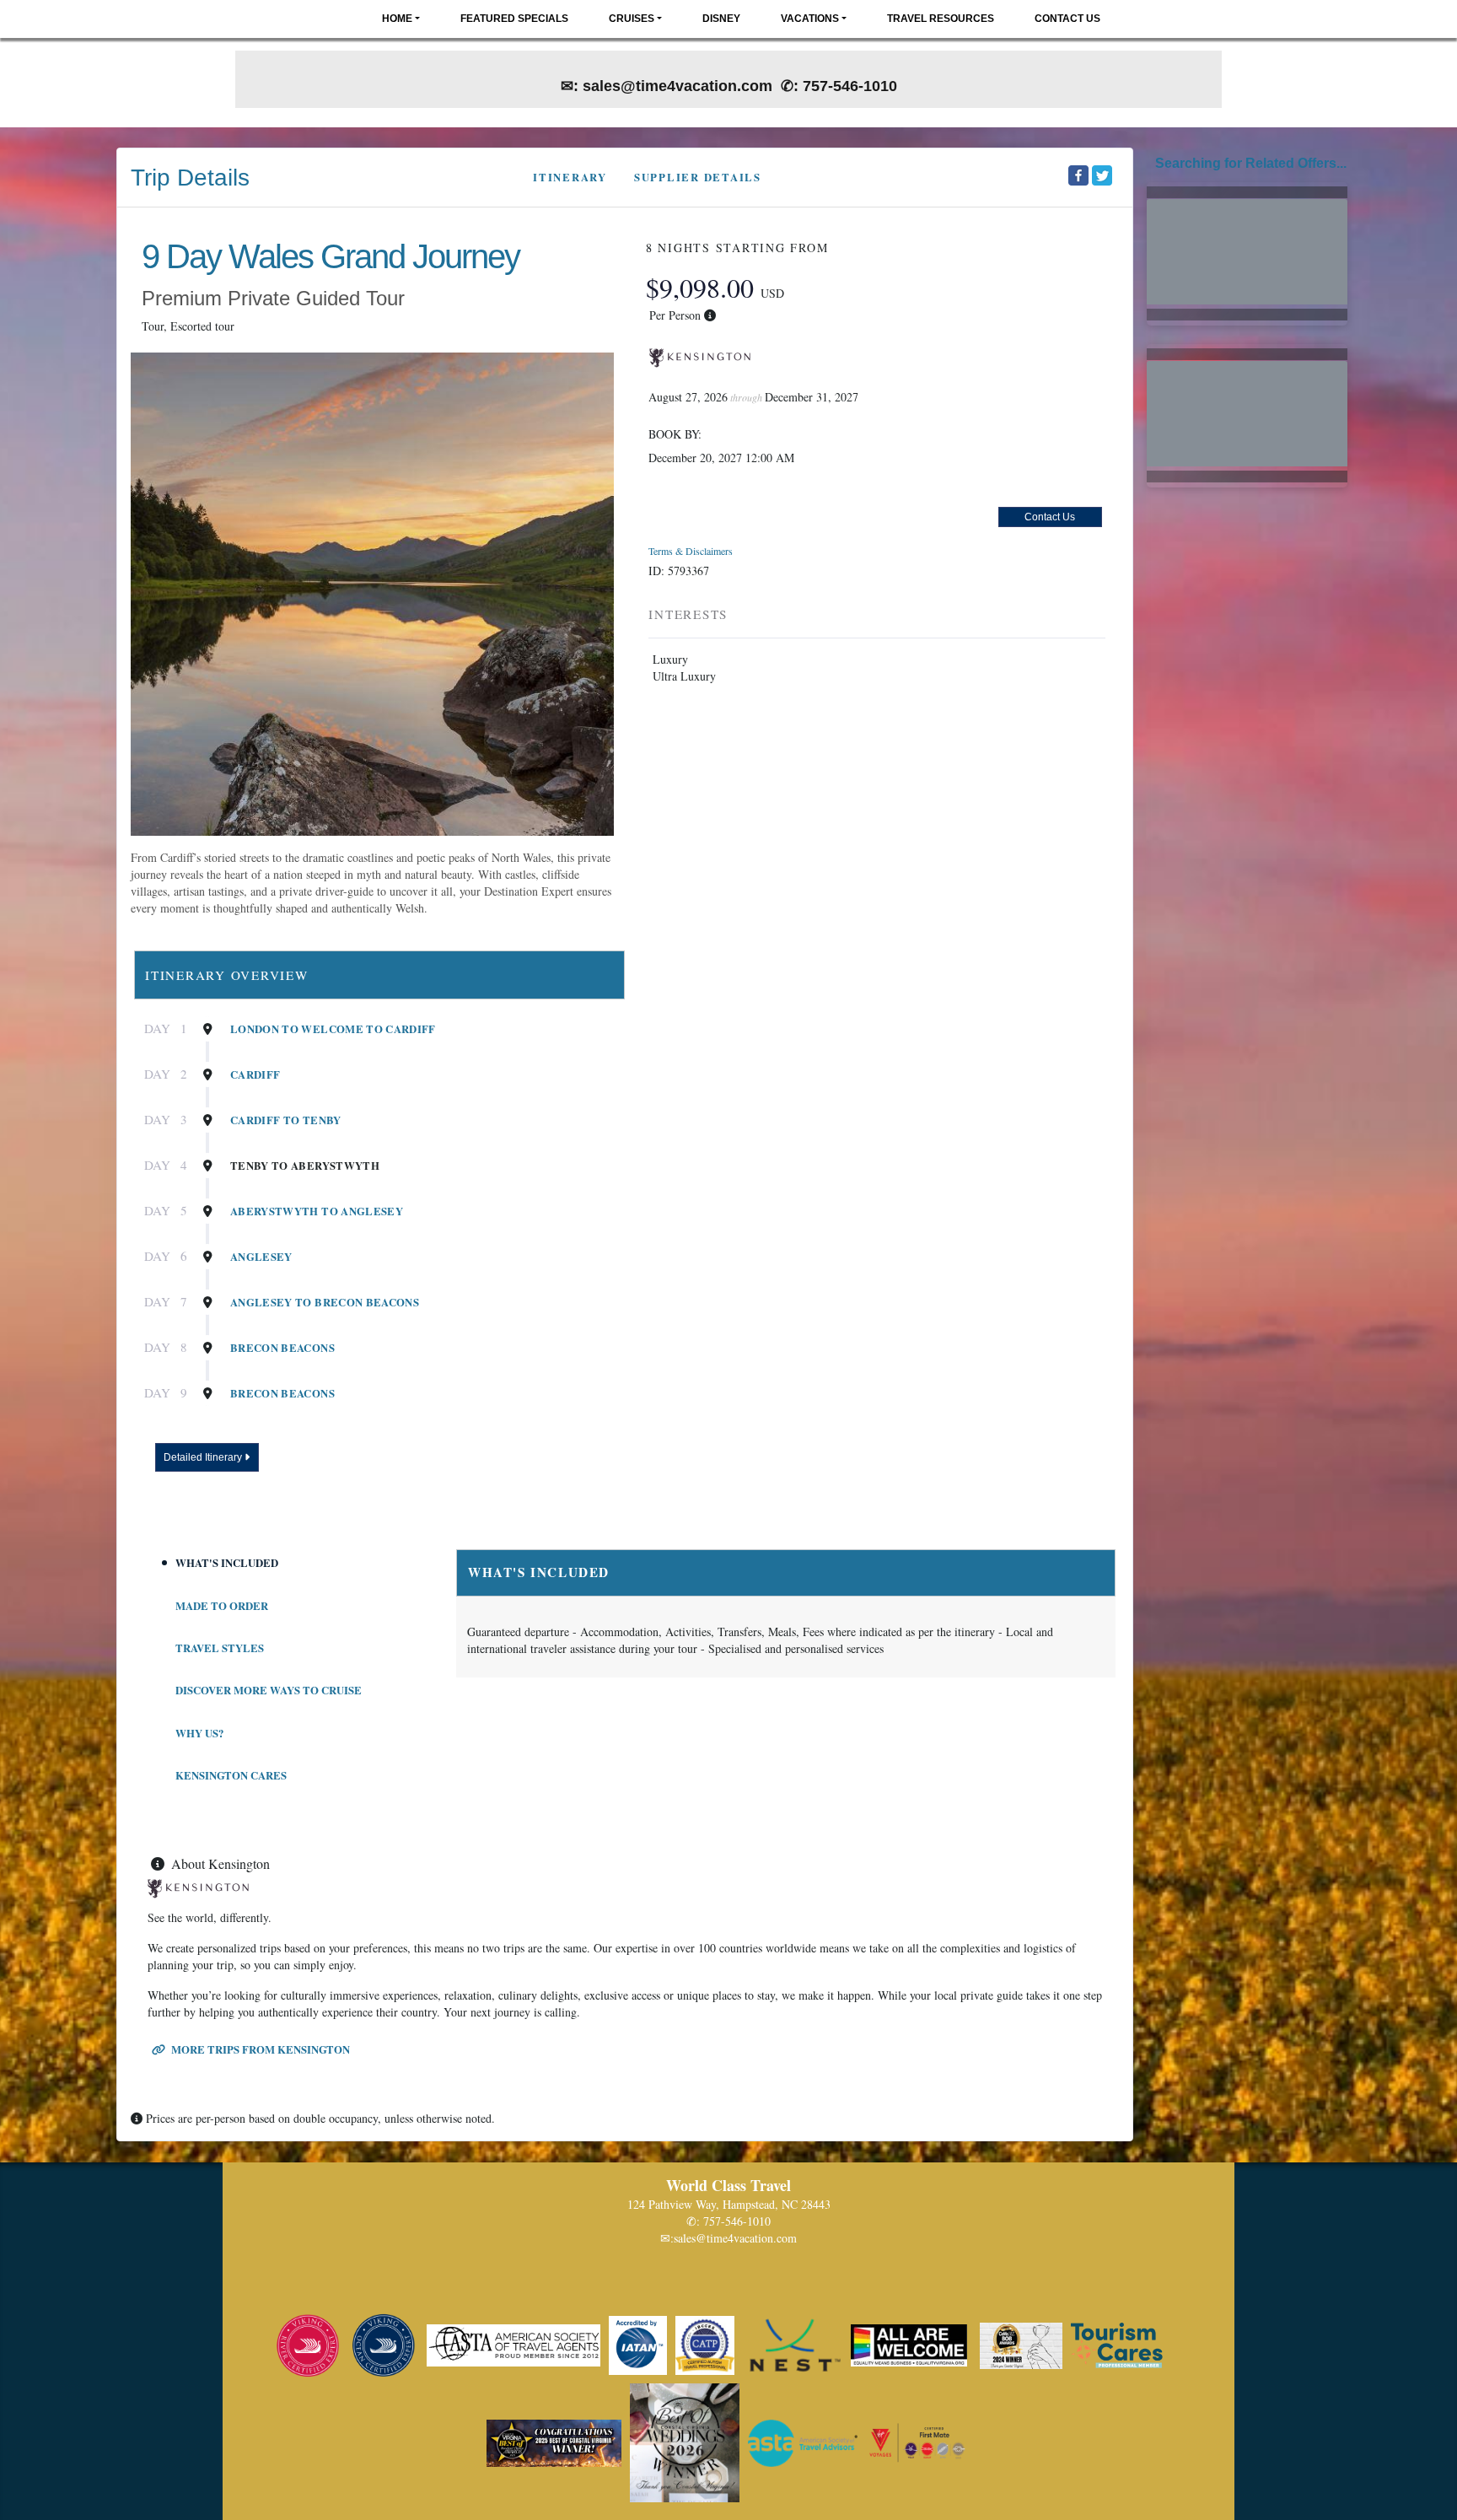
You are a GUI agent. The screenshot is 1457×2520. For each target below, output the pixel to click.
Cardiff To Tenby (286, 1120)
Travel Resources (941, 19)
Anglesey (261, 1257)
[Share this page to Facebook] (1078, 175)
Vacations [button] (810, 19)
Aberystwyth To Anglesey (317, 1211)
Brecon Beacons (282, 1348)
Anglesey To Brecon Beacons (325, 1302)
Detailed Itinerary (204, 1457)
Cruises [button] (632, 19)
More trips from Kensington (259, 2049)
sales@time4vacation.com (735, 2238)
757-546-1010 (737, 2221)
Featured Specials (514, 19)
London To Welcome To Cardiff (333, 1029)
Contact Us (1067, 19)
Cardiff (255, 1074)
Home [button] (397, 19)
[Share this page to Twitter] (1102, 175)
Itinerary (570, 177)
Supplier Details (698, 177)
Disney (721, 19)
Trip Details (190, 178)
